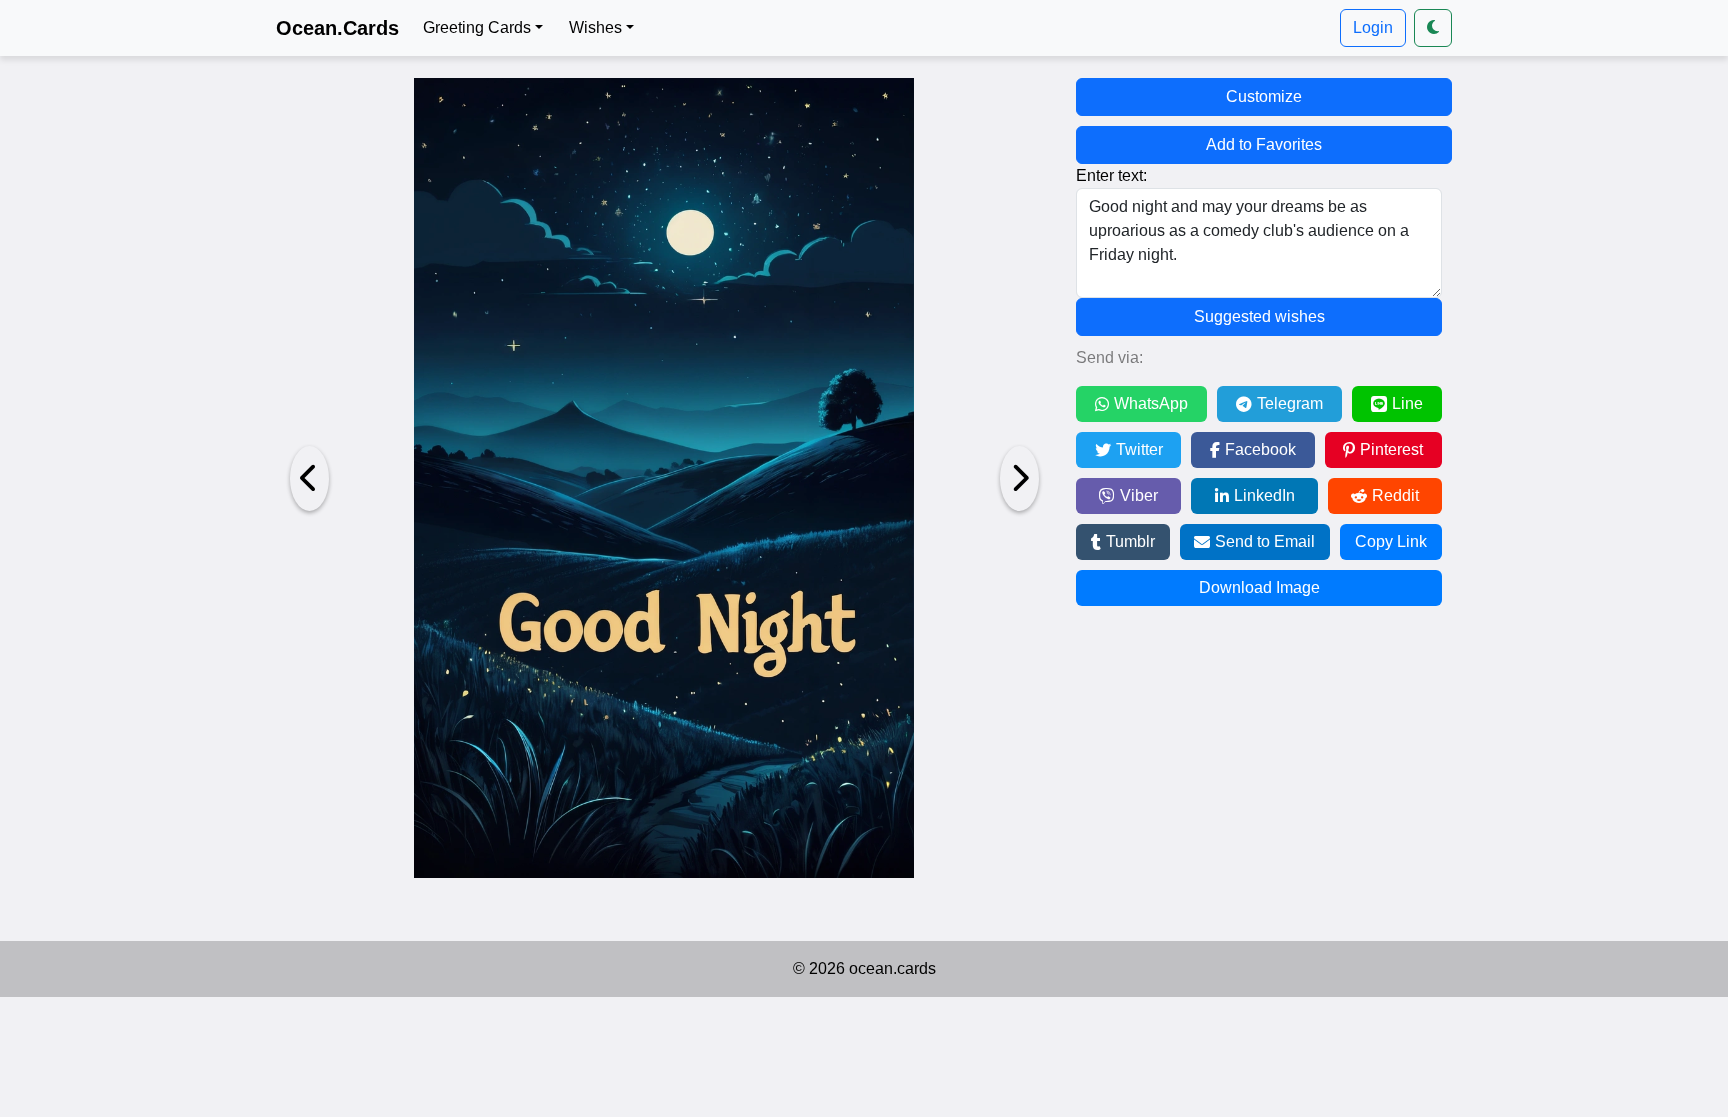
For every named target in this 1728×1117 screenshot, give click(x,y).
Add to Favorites (1264, 144)
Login (1373, 27)
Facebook (1260, 449)
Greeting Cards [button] (477, 27)
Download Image (1259, 587)
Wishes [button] (595, 27)
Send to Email (1265, 541)
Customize (1264, 96)
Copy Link (1391, 541)
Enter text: (1111, 175)
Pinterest (1391, 449)
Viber (1139, 495)
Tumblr (1130, 541)
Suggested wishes (1259, 316)
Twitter (1139, 449)
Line (1407, 403)
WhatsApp (1151, 403)
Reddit (1395, 495)
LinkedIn (1264, 495)
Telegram (1290, 403)
